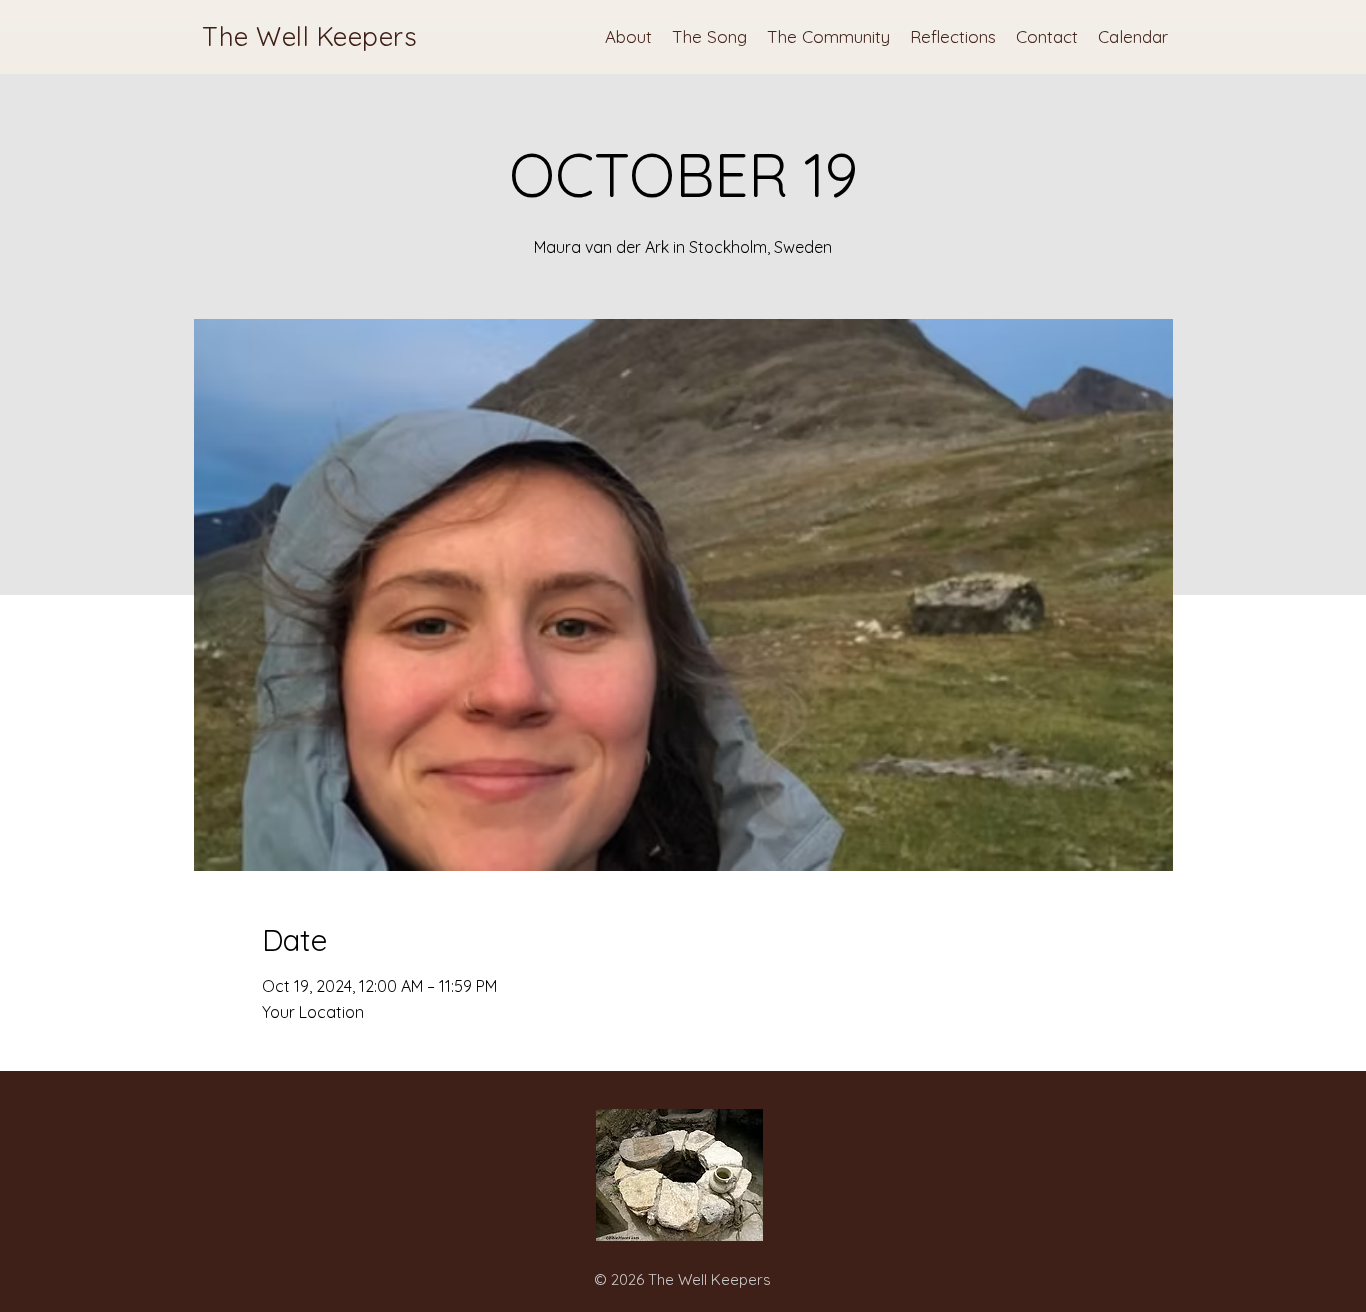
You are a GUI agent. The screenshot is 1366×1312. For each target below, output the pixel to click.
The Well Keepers (309, 36)
